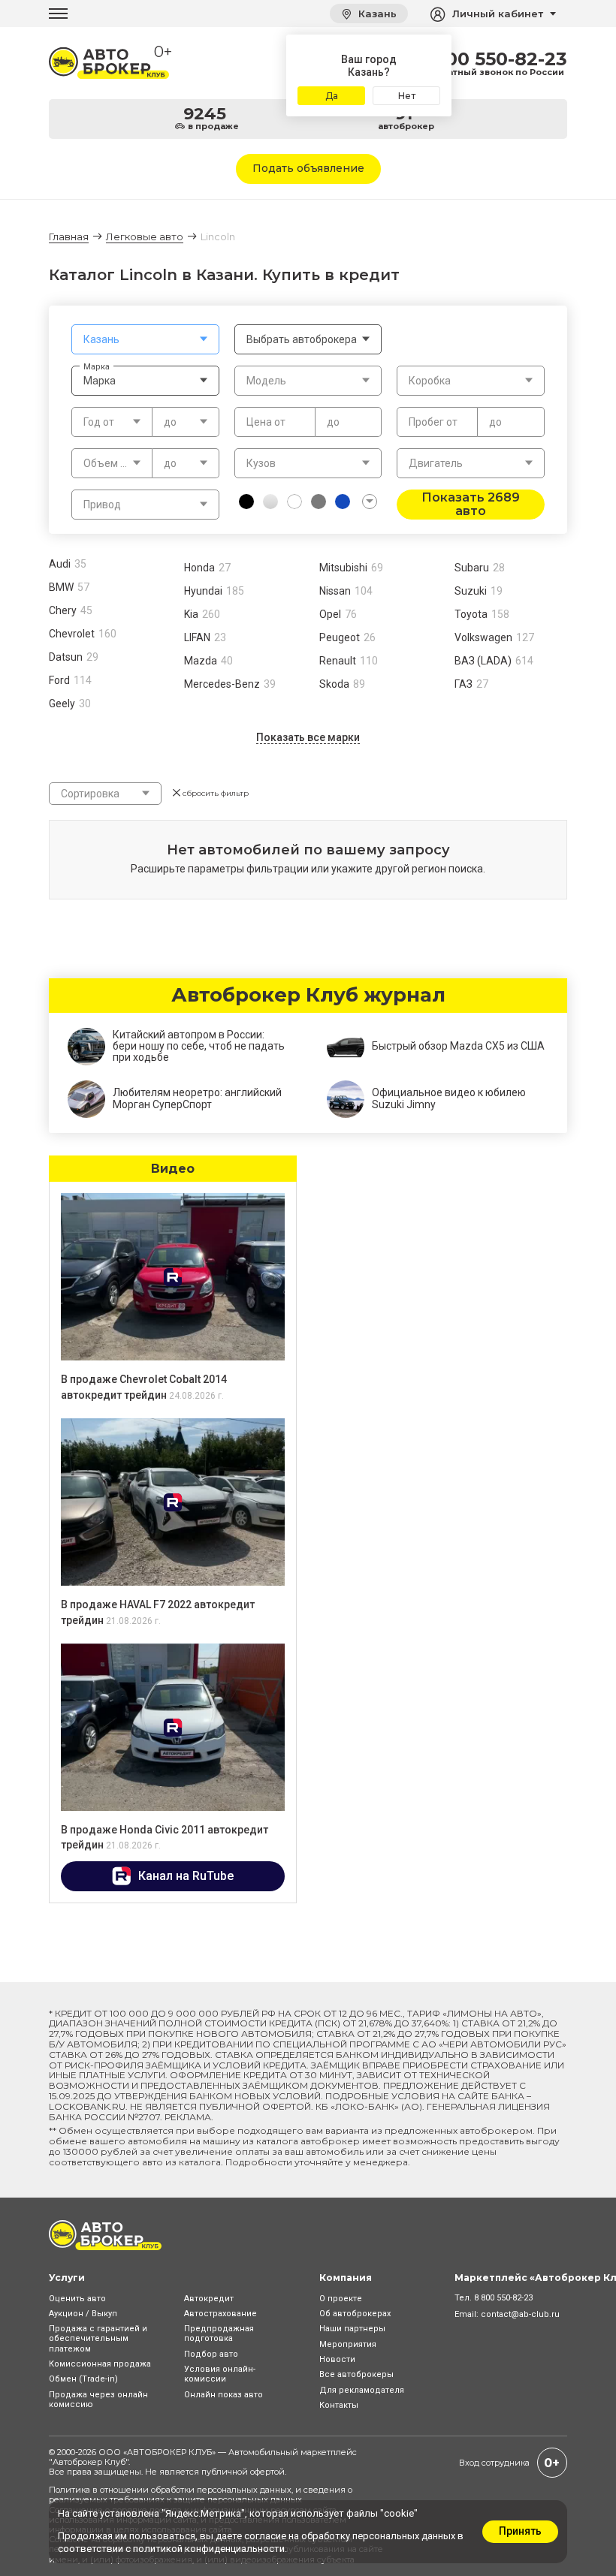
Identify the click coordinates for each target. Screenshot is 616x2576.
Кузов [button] (261, 463)
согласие (265, 2536)
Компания (346, 2278)
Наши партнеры (352, 2329)
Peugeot (340, 637)
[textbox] (145, 339)
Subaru (472, 568)
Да (332, 96)
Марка (97, 366)
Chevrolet (72, 634)
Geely (62, 704)
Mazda (201, 661)
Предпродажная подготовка (219, 2333)
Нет (407, 96)
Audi (60, 564)
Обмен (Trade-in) (83, 2379)
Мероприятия (348, 2344)
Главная (69, 237)
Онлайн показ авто (223, 2395)
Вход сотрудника (494, 2463)
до (333, 422)
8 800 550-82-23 (492, 59)
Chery (63, 610)
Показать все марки (308, 737)
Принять (520, 2531)
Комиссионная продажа (100, 2364)
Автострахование (220, 2314)
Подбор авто (211, 2354)
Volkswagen (483, 637)
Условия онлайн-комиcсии (220, 2374)
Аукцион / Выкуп (83, 2314)
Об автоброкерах (355, 2314)
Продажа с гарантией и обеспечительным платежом (98, 2338)
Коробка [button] (430, 381)
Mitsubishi (343, 568)
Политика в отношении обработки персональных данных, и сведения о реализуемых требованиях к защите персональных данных (201, 2495)
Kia (191, 614)
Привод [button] (102, 505)
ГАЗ (464, 684)
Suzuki (471, 591)
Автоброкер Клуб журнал (308, 996)
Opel (330, 614)
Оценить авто (77, 2299)
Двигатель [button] (436, 463)
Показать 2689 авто (471, 504)
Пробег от (433, 422)
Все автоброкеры (356, 2374)
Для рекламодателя (362, 2390)
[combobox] (145, 339)
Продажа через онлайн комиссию (98, 2400)
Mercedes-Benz (222, 684)
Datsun (66, 657)
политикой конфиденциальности (209, 2549)
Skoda (334, 684)
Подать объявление (308, 168)
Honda (199, 568)
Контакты (339, 2405)
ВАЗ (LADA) (483, 661)
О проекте (341, 2299)
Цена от (266, 422)
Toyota (471, 614)
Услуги (67, 2278)
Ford (59, 680)
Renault (338, 661)
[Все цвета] (370, 502)
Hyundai (203, 591)
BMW (61, 587)
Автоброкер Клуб (89, 2462)
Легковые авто (145, 237)
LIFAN (197, 637)
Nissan (335, 591)
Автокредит (209, 2299)
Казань (376, 14)
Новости (337, 2359)
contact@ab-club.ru (520, 2314)
